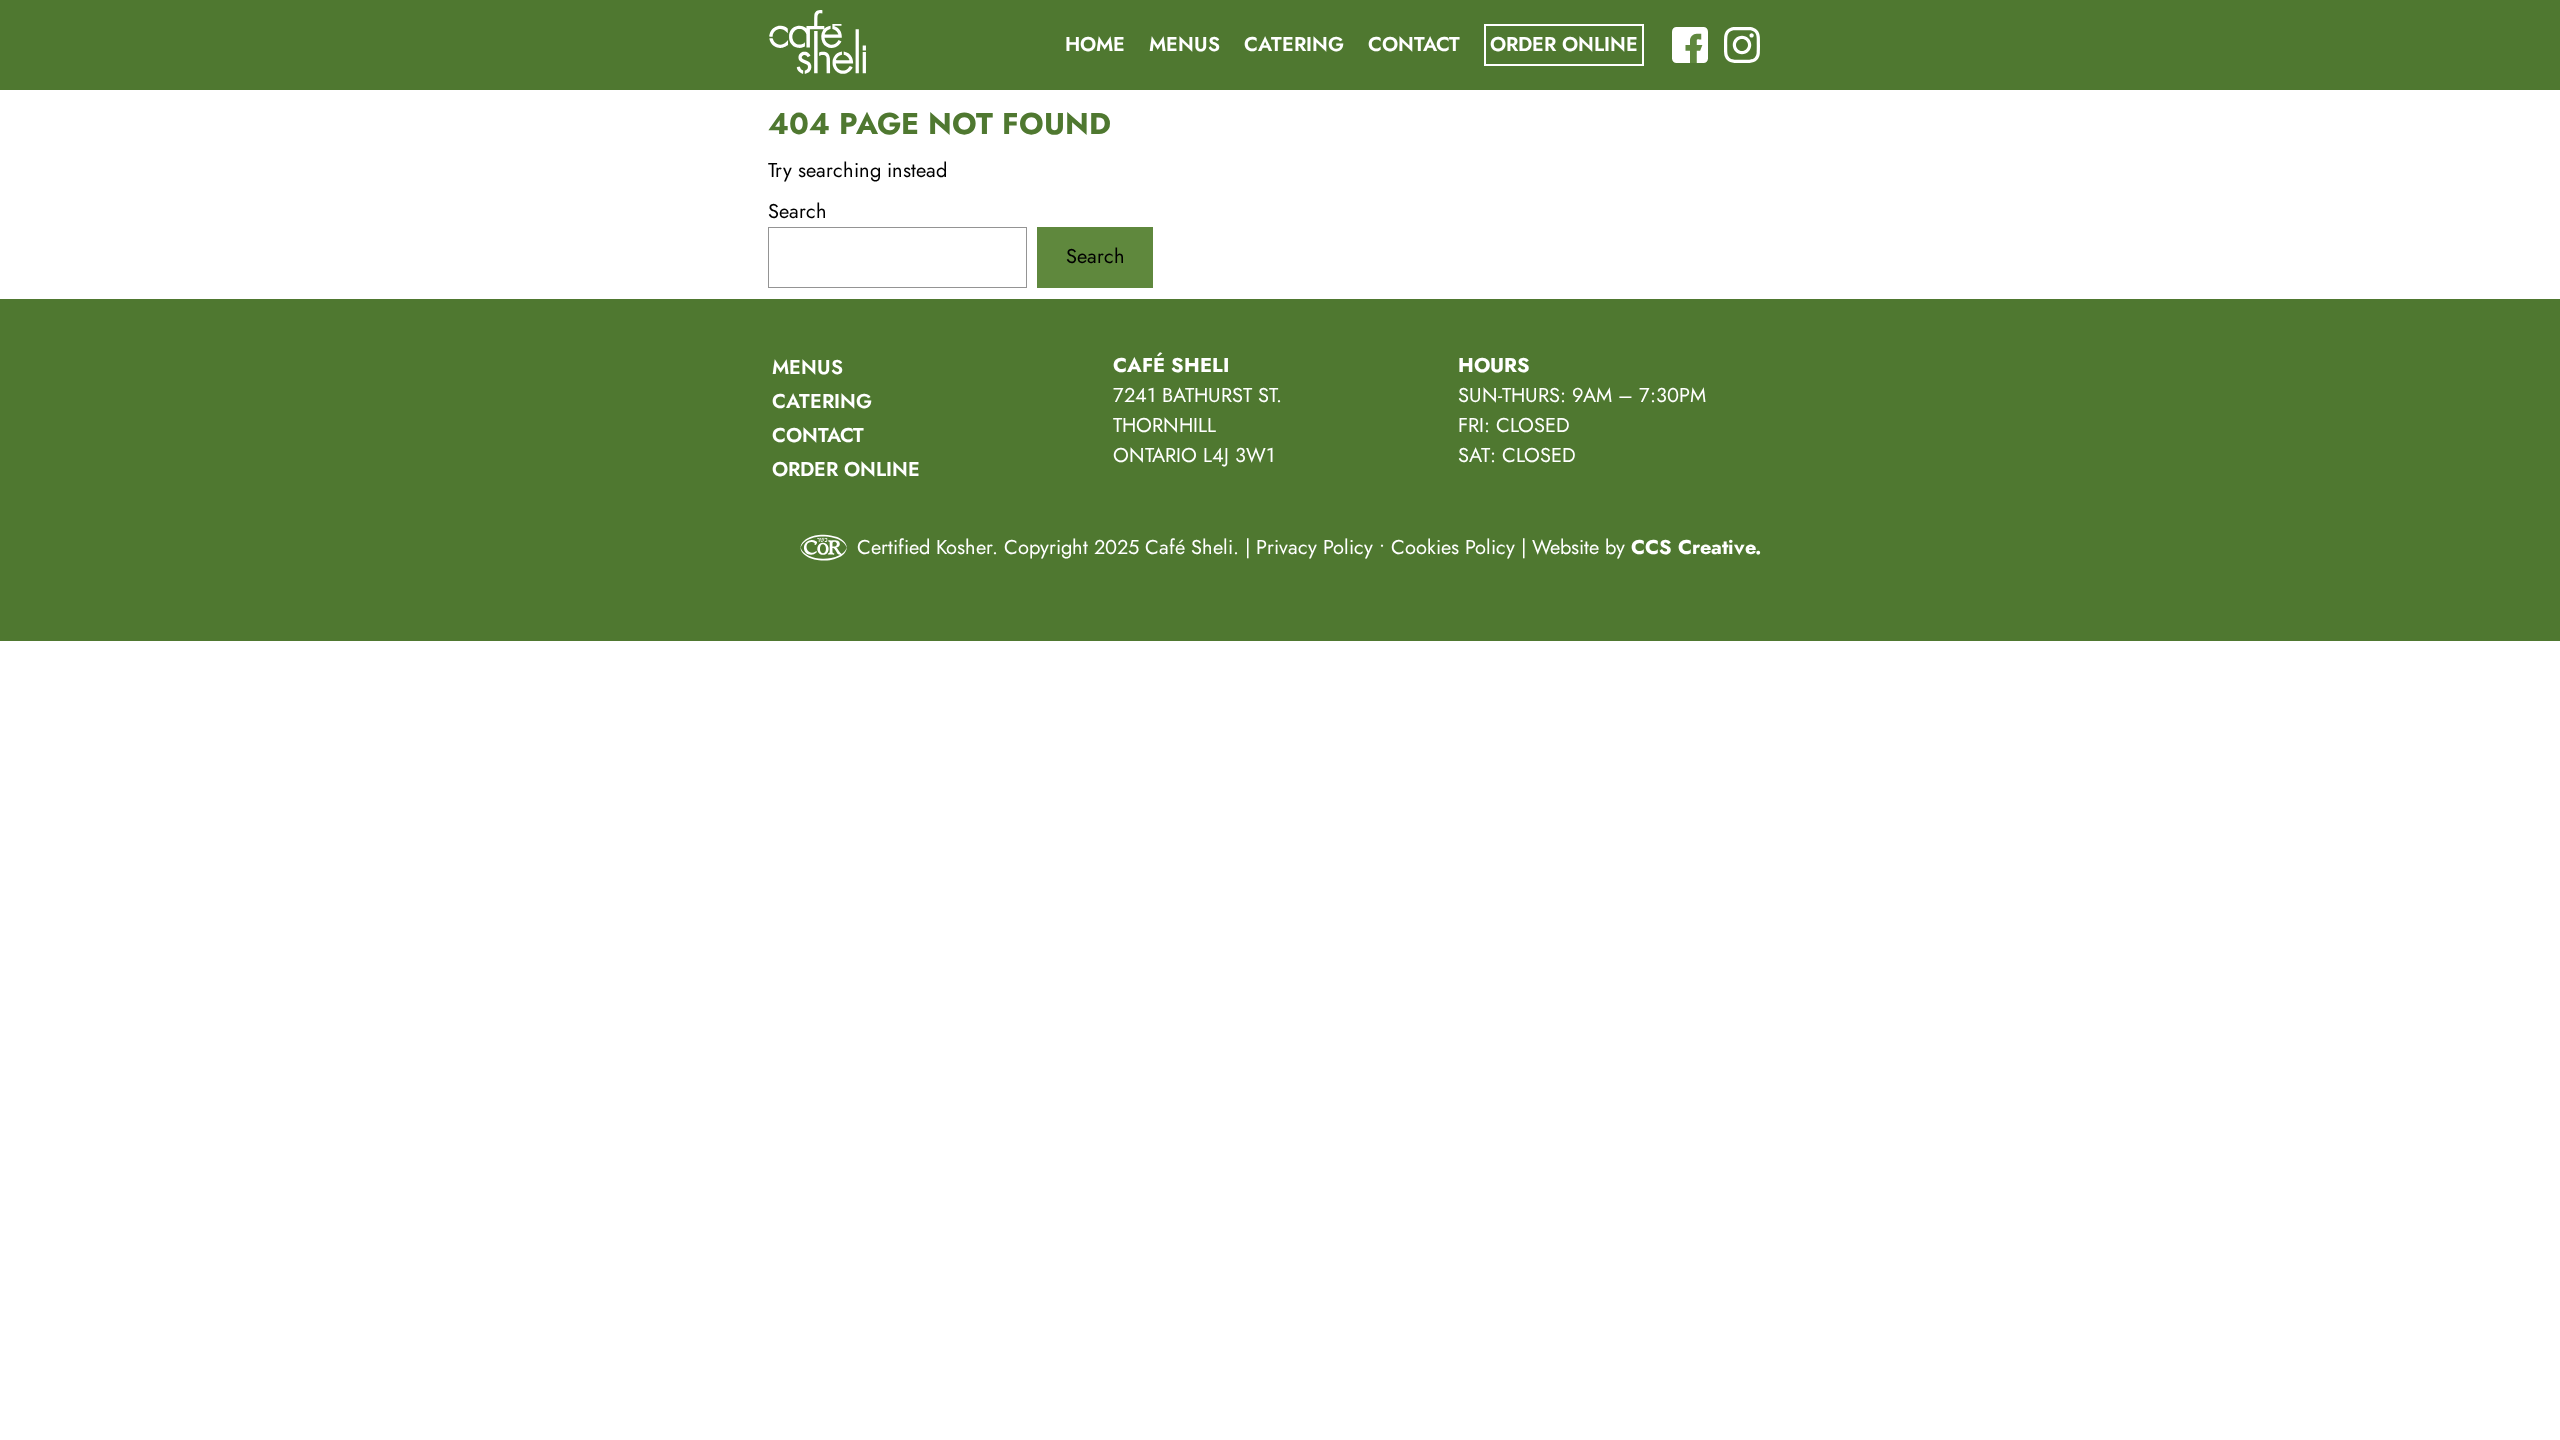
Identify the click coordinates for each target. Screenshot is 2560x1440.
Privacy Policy (1314, 547)
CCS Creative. (1696, 547)
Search (797, 211)
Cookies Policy (1453, 547)
